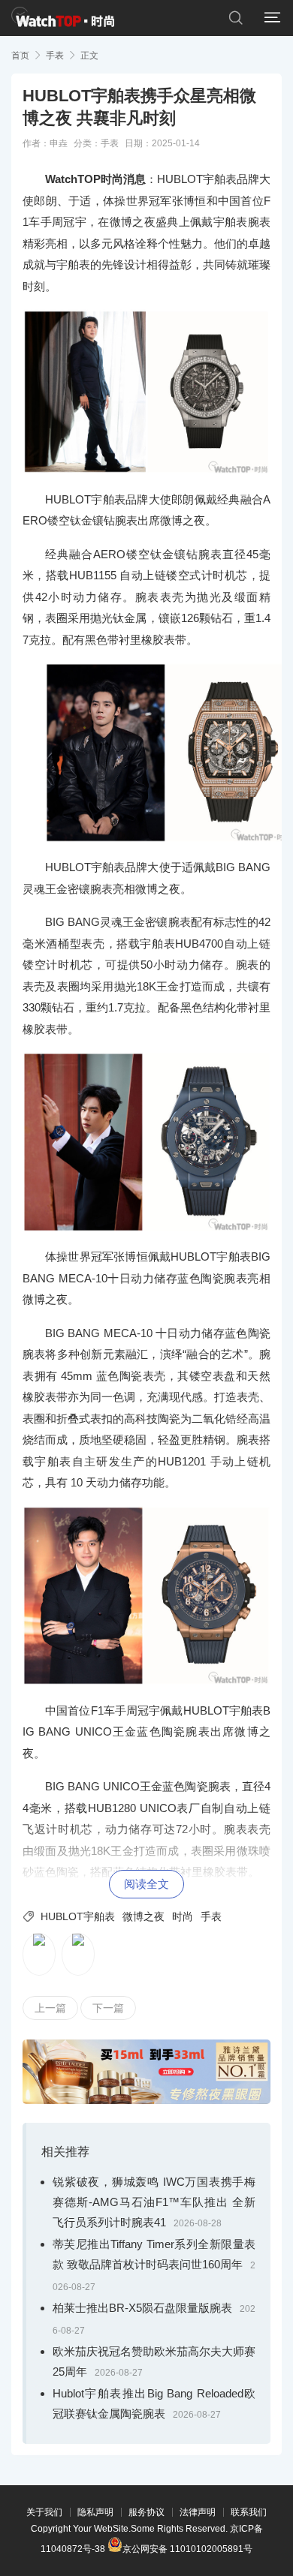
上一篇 (50, 2008)
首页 (20, 56)
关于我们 (44, 2512)
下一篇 (108, 2008)
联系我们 (249, 2512)
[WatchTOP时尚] (63, 18)
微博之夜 (143, 1916)
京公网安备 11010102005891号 (187, 2548)
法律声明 (198, 2512)
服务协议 (146, 2512)
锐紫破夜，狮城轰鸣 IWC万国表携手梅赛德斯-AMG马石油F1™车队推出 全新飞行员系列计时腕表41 (154, 2202)
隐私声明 (95, 2512)
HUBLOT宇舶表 (78, 1916)
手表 (55, 56)
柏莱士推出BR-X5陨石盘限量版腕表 (142, 2308)
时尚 (183, 1916)
